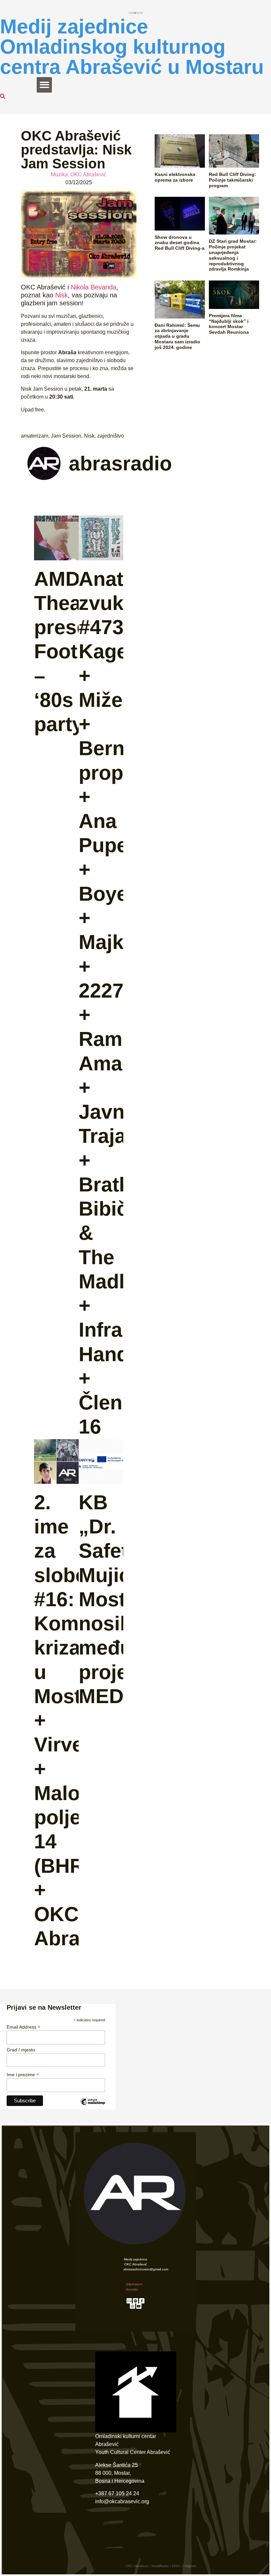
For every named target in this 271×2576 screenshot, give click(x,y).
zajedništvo (111, 436)
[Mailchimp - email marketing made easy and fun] (93, 2107)
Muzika (59, 174)
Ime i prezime (23, 2074)
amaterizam (35, 436)
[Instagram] (133, 2306)
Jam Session (66, 436)
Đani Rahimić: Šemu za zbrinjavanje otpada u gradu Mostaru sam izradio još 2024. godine (177, 336)
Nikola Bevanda (94, 287)
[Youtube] (139, 2306)
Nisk (60, 295)
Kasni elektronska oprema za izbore (175, 177)
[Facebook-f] (142, 2301)
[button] (44, 85)
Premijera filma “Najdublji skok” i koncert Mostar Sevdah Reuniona (229, 324)
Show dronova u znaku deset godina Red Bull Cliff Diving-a (180, 243)
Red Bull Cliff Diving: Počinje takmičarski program (232, 180)
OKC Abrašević (88, 174)
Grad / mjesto (21, 2050)
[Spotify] (135, 2301)
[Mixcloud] (129, 2301)
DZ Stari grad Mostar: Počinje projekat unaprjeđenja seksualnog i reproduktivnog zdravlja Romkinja (233, 255)
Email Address (23, 2027)
